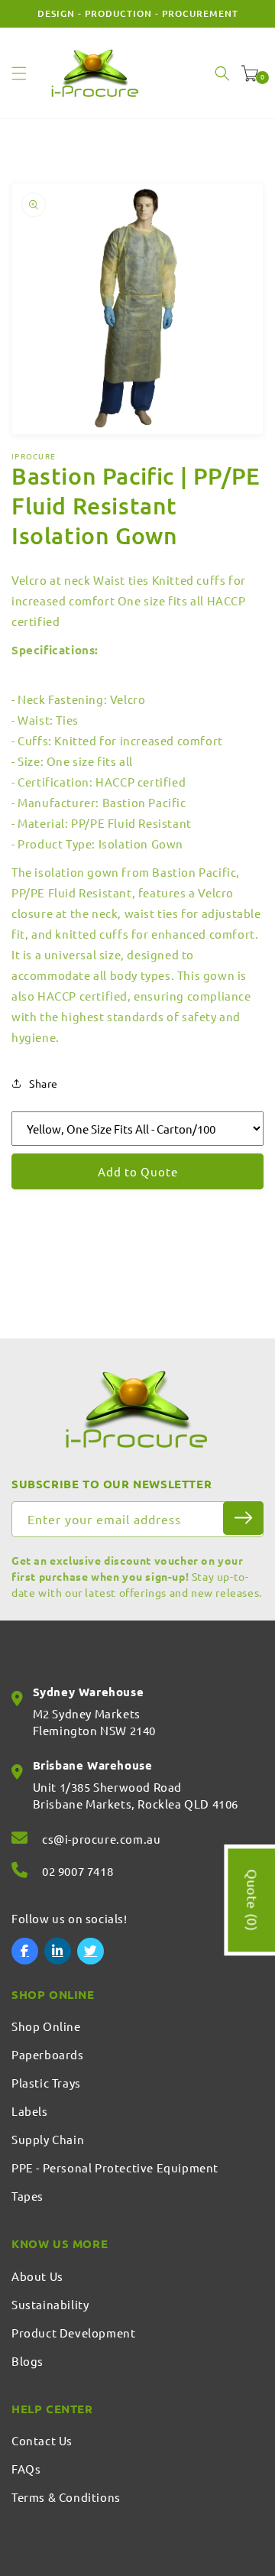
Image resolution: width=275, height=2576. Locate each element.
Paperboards (48, 2054)
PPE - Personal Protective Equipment (115, 2167)
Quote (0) (252, 1901)
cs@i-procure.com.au (101, 1839)
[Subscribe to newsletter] (243, 1518)
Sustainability (50, 2304)
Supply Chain (48, 2139)
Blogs (27, 2361)
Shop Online (46, 2026)
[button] (19, 73)
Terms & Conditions (66, 2497)
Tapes (27, 2196)
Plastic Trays (46, 2083)
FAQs (26, 2469)
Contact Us (42, 2440)
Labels (30, 2111)
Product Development (73, 2333)
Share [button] (44, 1083)
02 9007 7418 (78, 1871)
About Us (37, 2276)
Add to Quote (138, 1171)
